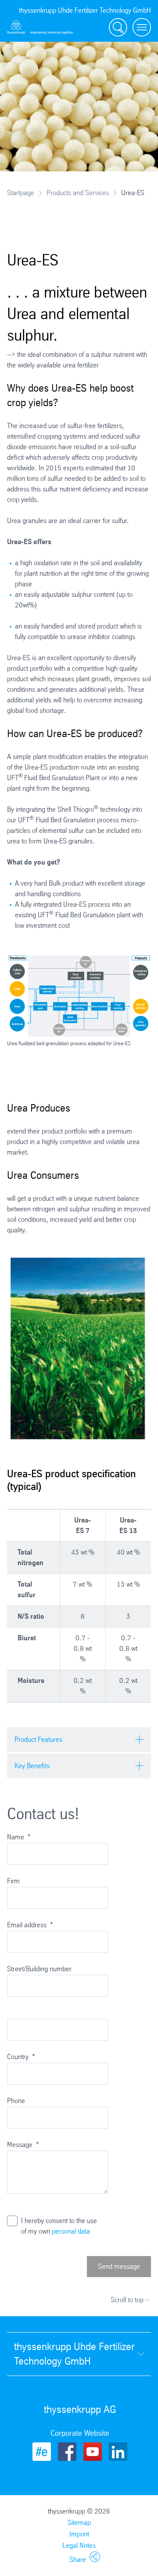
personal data (71, 2231)
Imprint (79, 2534)
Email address (30, 1925)
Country (21, 2057)
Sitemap (79, 2523)
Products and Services (78, 193)
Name (19, 1837)
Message (23, 2145)
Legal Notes (79, 2545)
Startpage (21, 193)
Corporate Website (80, 2433)
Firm (13, 1881)
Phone (16, 2101)
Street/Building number (39, 1969)
